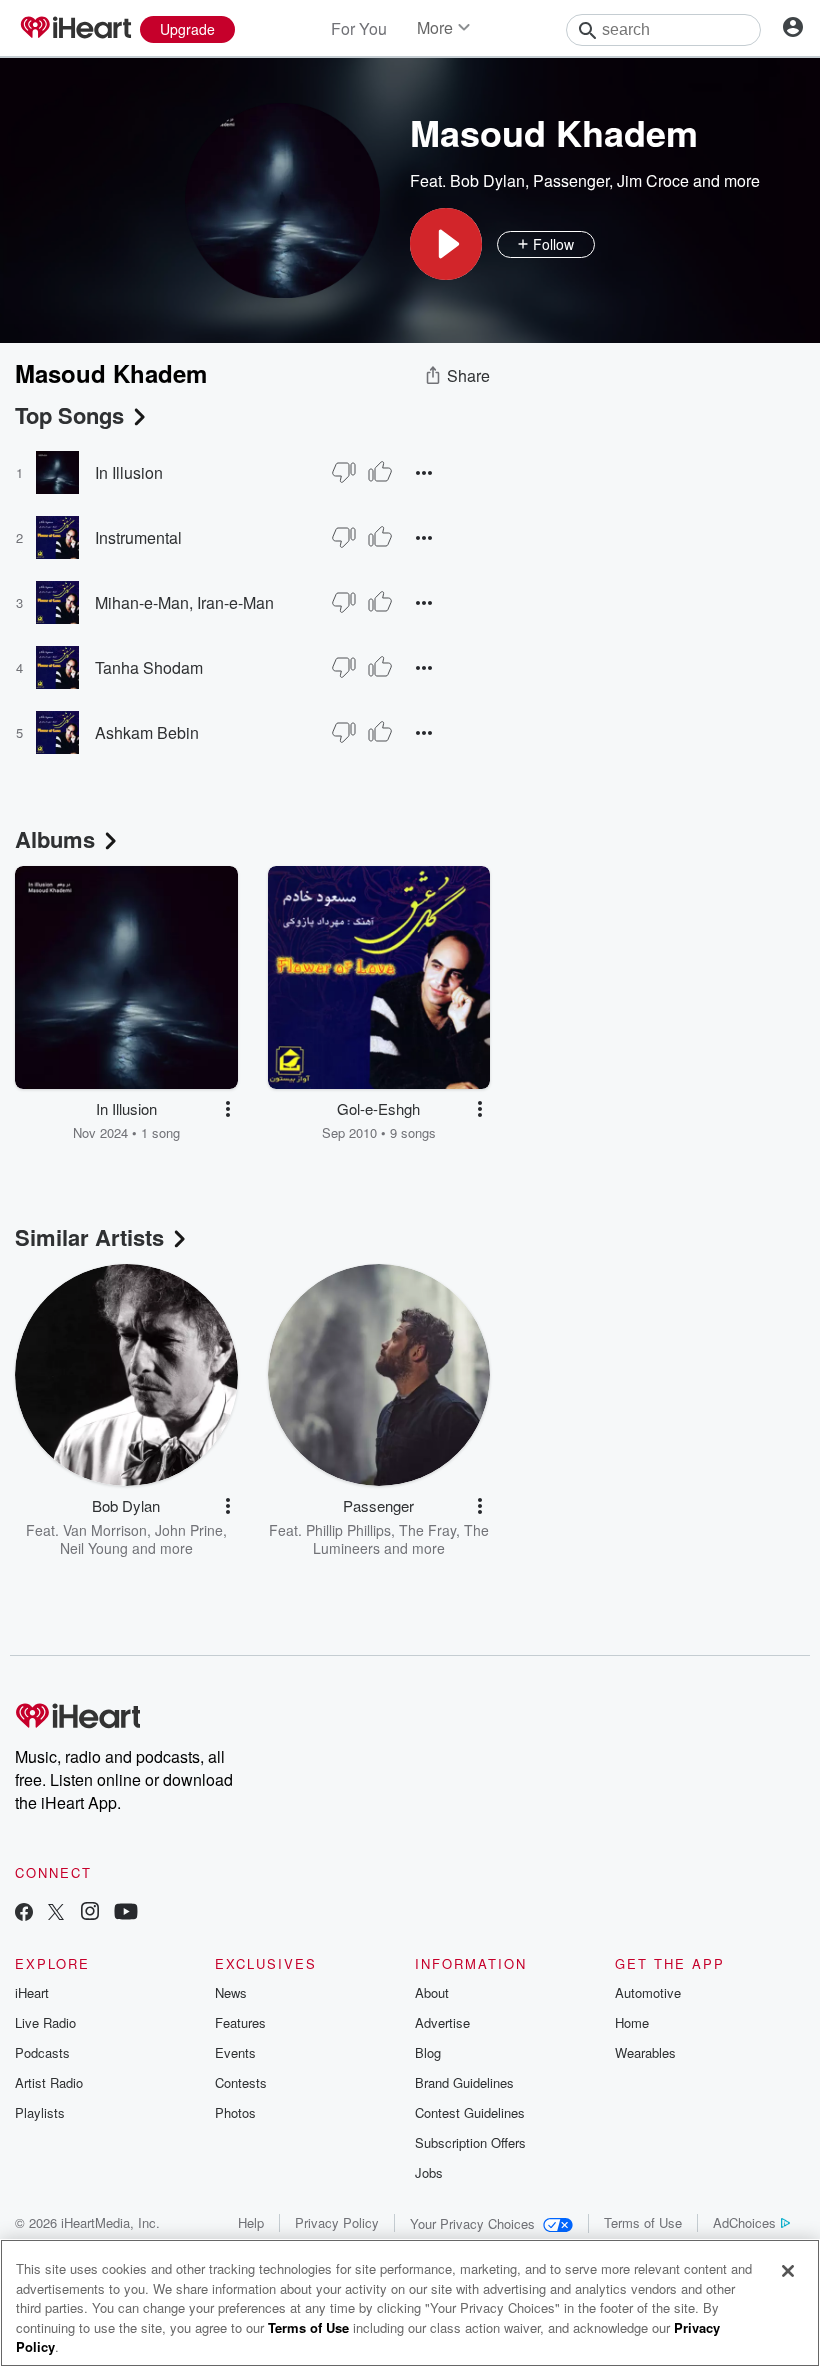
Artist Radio (49, 2082)
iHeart (32, 1992)
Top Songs (69, 415)
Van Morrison (105, 1530)
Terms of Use (643, 2222)
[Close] (788, 2271)
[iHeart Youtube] (126, 1913)
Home (632, 2022)
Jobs (429, 2172)
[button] (446, 244)
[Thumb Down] (344, 472)
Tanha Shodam (149, 667)
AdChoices (744, 2222)
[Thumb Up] (380, 472)
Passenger (571, 180)
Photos (235, 2112)
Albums (55, 839)
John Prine (189, 1530)
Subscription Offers (470, 2142)
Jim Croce (653, 180)
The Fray (427, 1530)
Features (240, 2022)
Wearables (645, 2052)
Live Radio (45, 2022)
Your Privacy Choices (472, 2223)
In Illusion (129, 472)
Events (235, 2052)
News (231, 1992)
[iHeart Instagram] (90, 1913)
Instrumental (138, 537)
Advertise (442, 2022)
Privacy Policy (337, 2222)
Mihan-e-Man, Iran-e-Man (184, 602)
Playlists (40, 2112)
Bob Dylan (487, 180)
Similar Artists (89, 1237)
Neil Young (94, 1548)
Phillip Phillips (348, 1530)
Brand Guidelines (464, 2082)
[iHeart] (75, 29)
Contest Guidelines (470, 2112)
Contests (241, 2082)
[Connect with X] (56, 1913)
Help (251, 2222)
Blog (428, 2052)
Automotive (648, 1992)
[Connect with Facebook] (24, 1913)
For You (359, 28)
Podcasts (42, 2052)
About (432, 1992)
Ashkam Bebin (147, 732)
